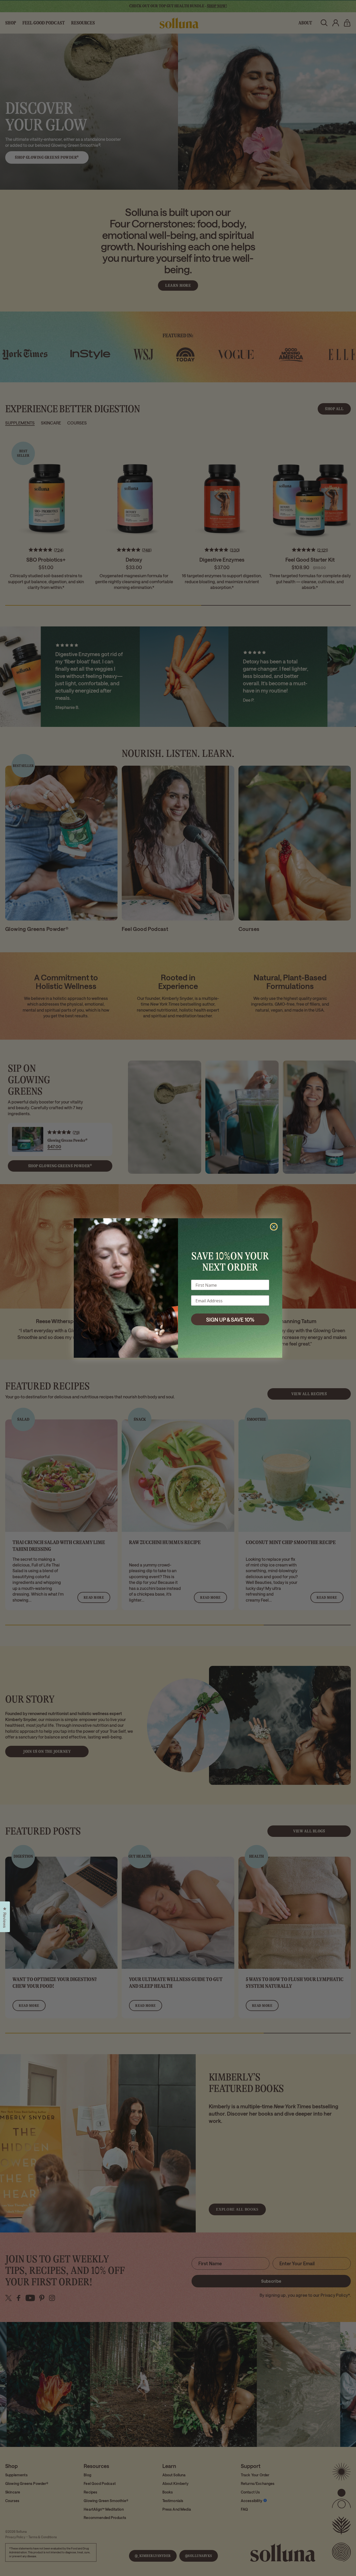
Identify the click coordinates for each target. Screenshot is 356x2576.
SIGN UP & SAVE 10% (230, 1319)
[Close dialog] (274, 1227)
